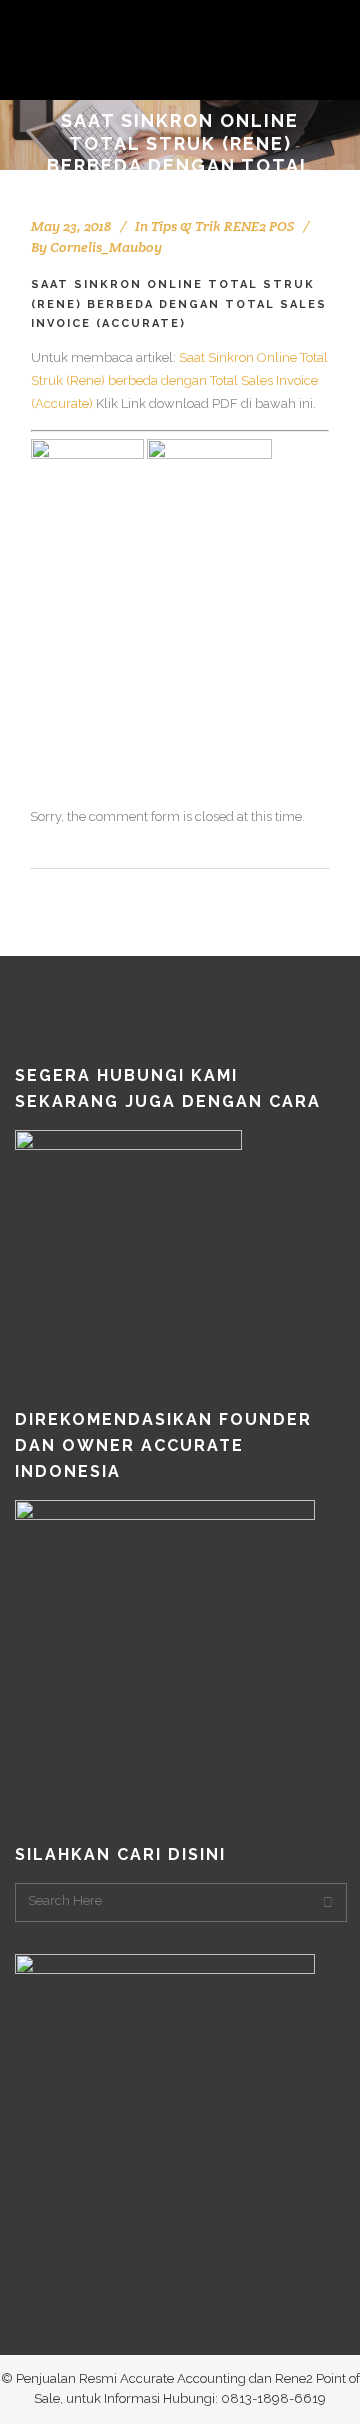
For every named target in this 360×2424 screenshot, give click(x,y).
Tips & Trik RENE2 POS (222, 226)
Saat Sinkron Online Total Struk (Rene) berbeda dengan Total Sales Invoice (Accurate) (179, 380)
